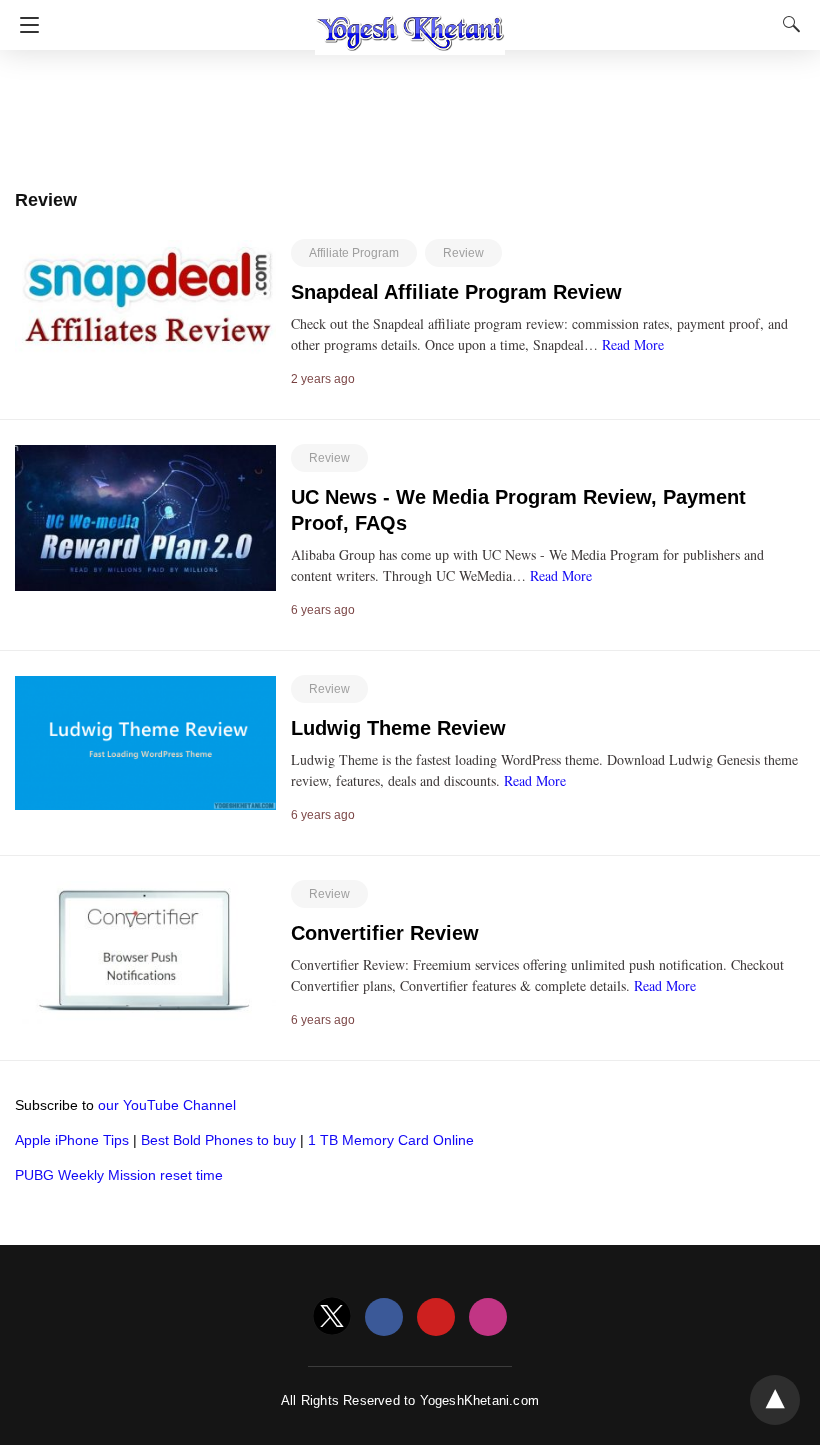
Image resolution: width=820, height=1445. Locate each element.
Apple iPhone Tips (72, 1140)
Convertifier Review (385, 933)
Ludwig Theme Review (398, 728)
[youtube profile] (436, 1318)
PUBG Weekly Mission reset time (119, 1175)
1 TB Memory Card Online (391, 1140)
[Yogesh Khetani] (410, 23)
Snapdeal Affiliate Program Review (456, 292)
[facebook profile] (384, 1318)
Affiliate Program (354, 253)
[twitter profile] (332, 1318)
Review (463, 253)
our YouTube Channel (167, 1105)
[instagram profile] (488, 1318)
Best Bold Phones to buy (218, 1140)
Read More (633, 344)
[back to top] (775, 1400)
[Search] (787, 24)
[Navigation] (24, 25)
